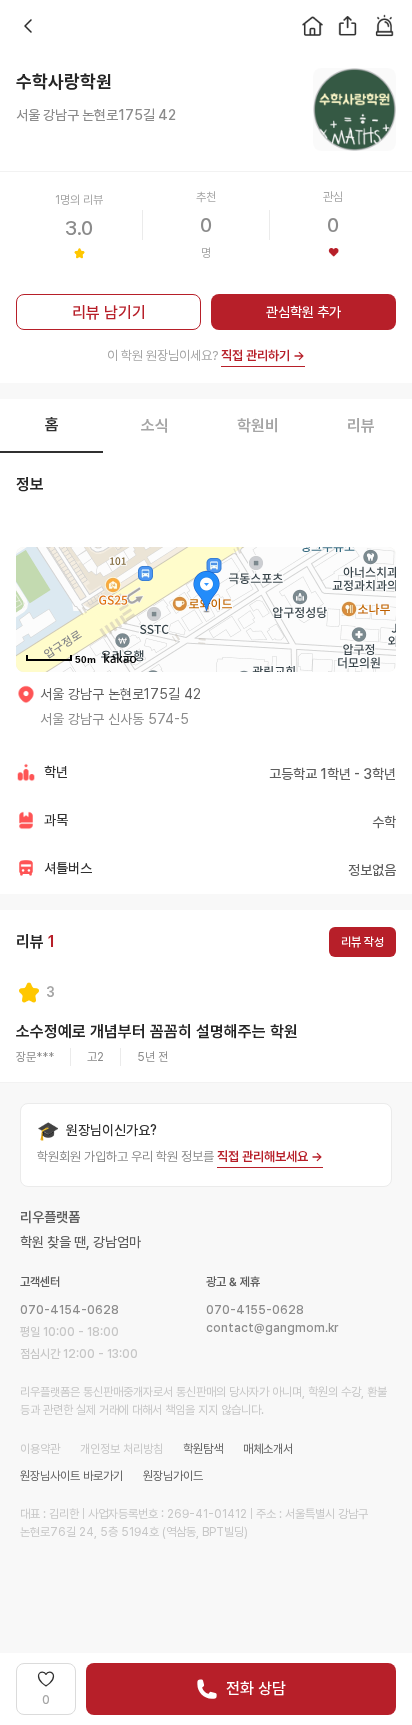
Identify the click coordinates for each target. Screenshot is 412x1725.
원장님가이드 (173, 1476)
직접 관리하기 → (263, 355)
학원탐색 (203, 1449)
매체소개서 (268, 1449)
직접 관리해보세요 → (270, 1156)
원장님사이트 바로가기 (71, 1476)
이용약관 (40, 1449)
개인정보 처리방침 (121, 1449)
